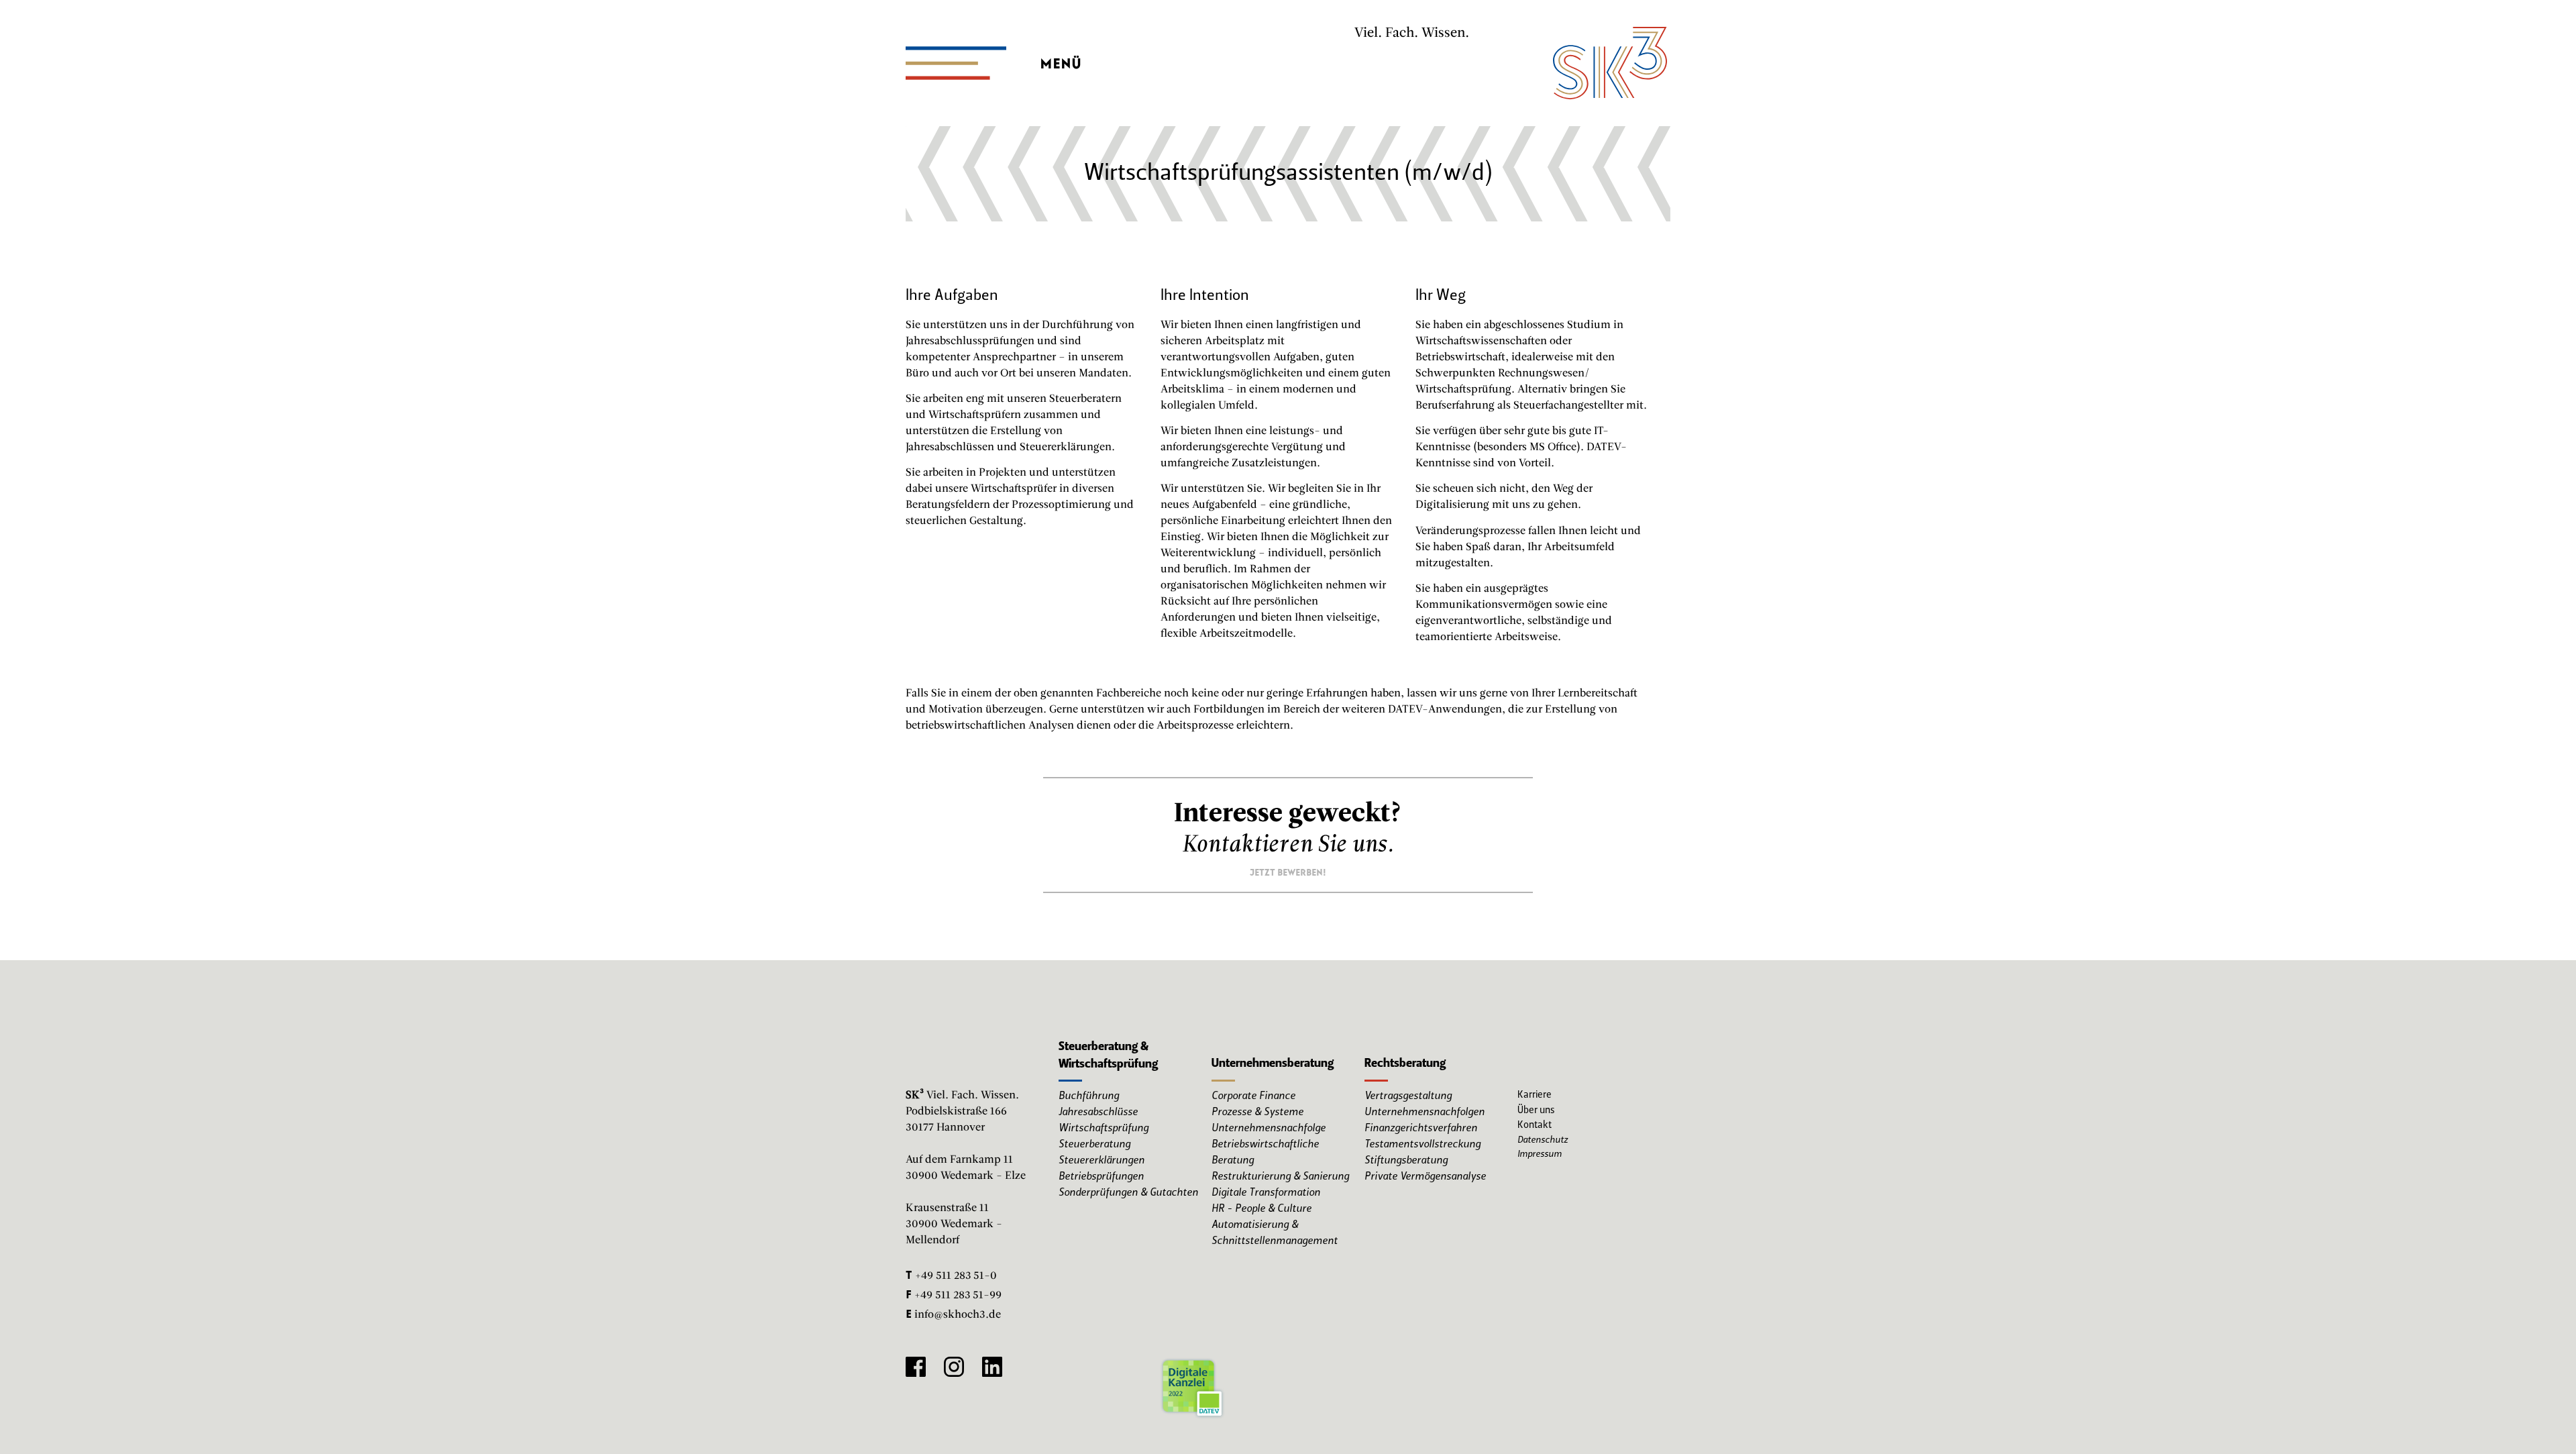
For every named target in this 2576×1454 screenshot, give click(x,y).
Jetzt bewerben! (1288, 871)
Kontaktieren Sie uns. (1288, 845)
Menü (1061, 60)
